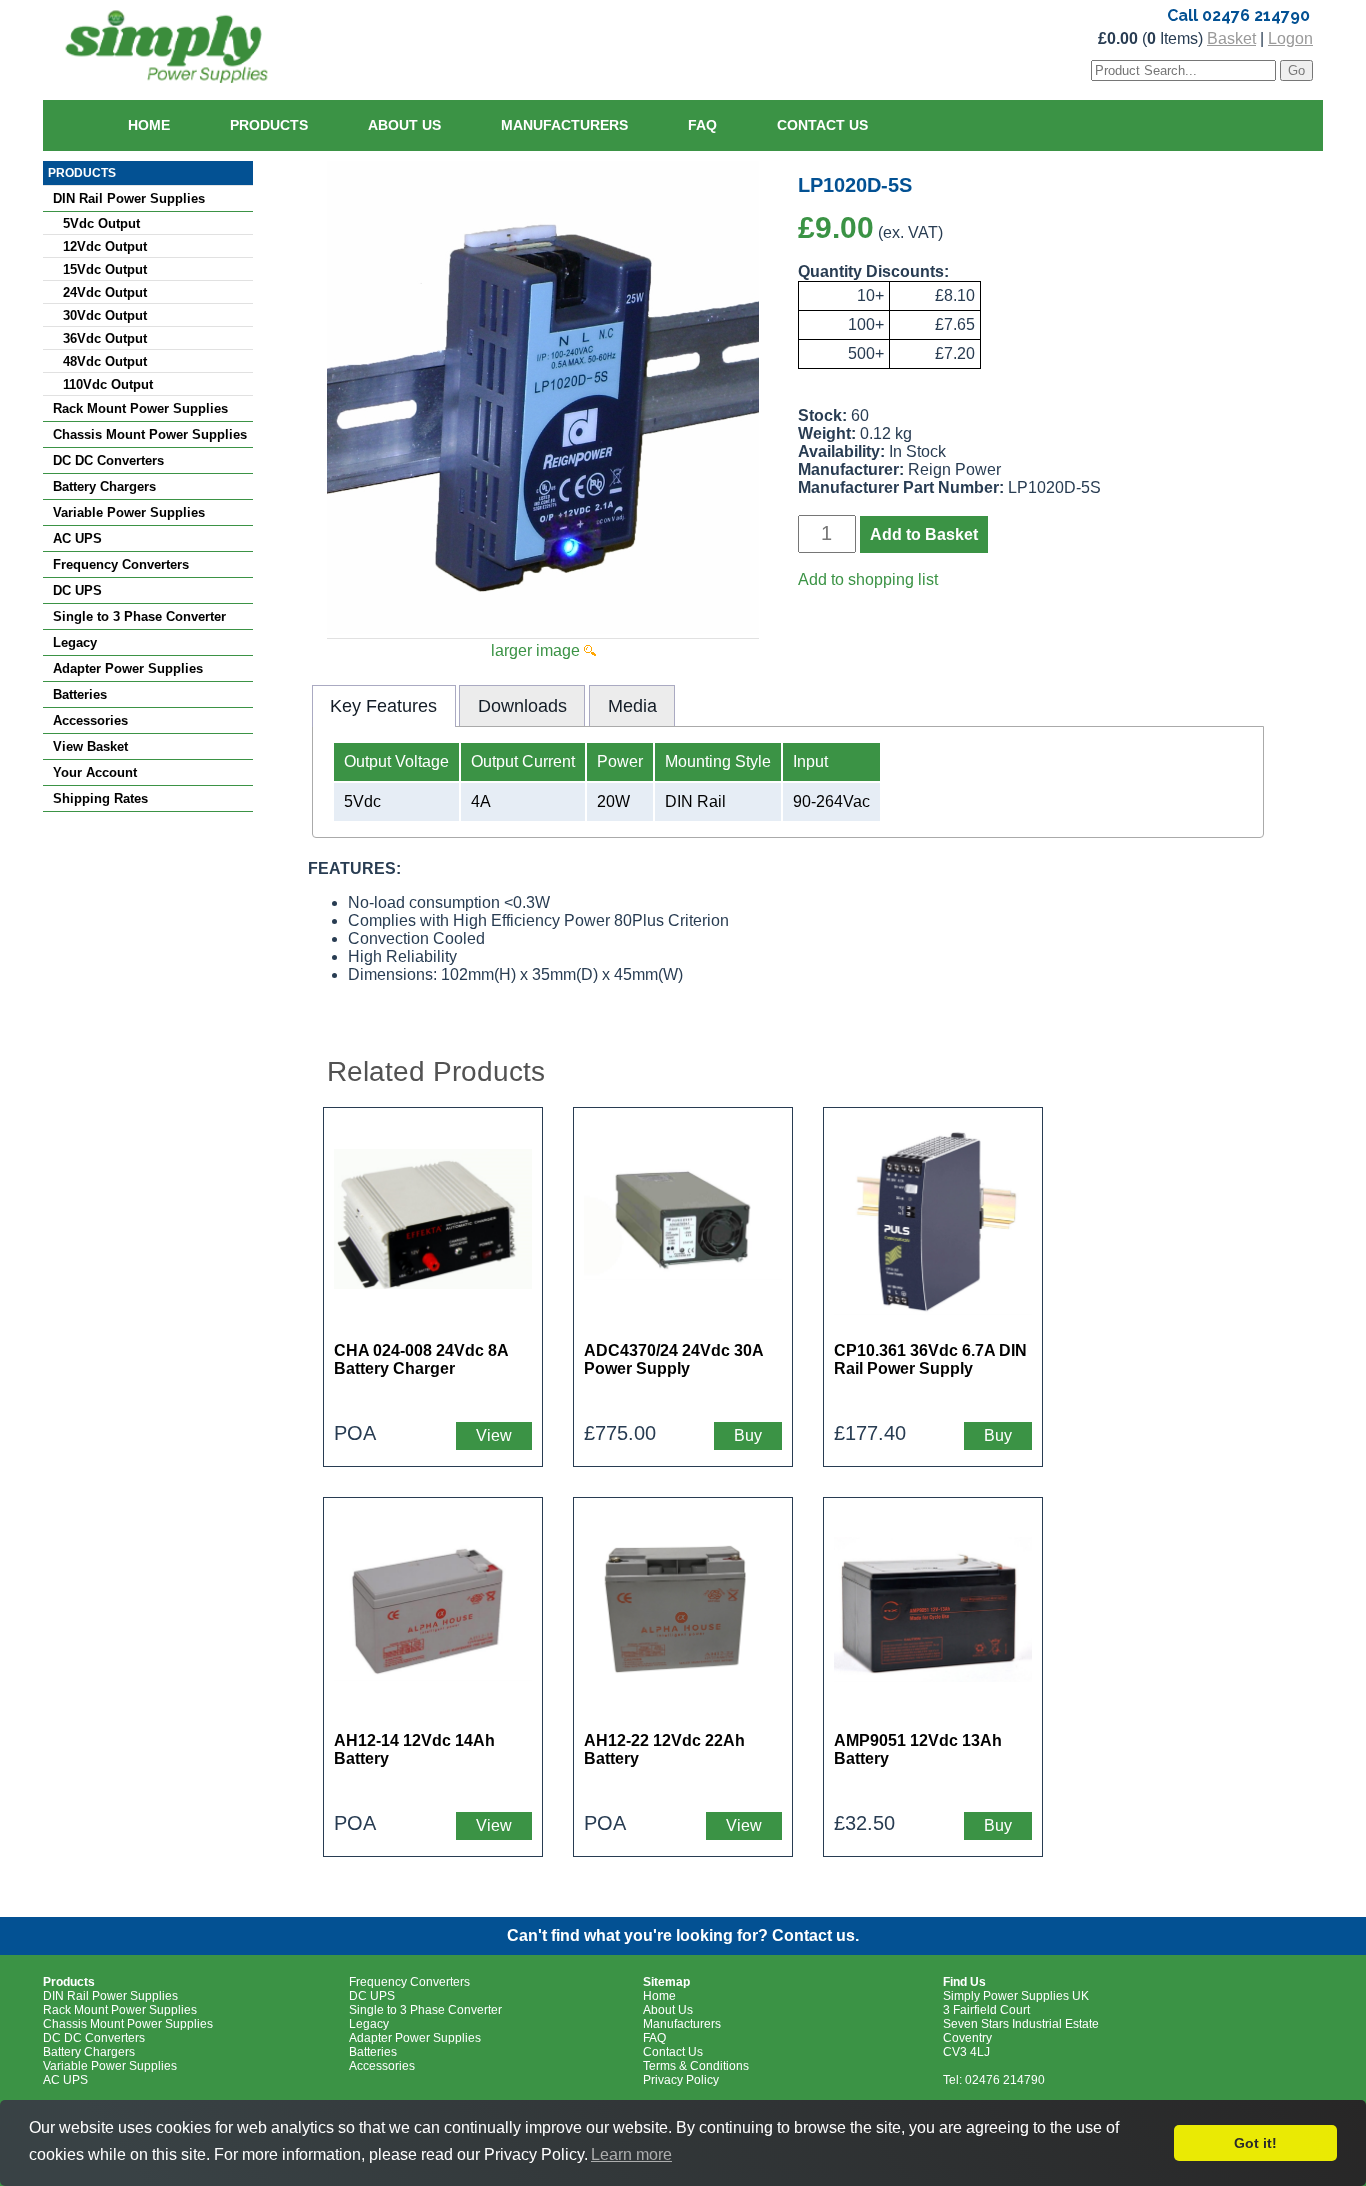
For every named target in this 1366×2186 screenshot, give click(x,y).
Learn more (631, 2154)
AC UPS (77, 538)
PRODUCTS (82, 173)
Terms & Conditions (696, 2066)
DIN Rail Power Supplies (129, 198)
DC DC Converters (108, 460)
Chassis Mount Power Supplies (150, 434)
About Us (404, 125)
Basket (1231, 38)
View (494, 1435)
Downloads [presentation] (522, 706)
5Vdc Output (101, 223)
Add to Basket (924, 534)
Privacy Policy (681, 2080)
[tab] (384, 706)
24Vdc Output (105, 292)
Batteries (80, 694)
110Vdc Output (108, 384)
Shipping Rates (100, 798)
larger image (537, 650)
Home (149, 125)
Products (269, 125)
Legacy (75, 642)
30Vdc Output (105, 315)
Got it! (1255, 2143)
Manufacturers (564, 125)
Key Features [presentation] (383, 706)
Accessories (90, 720)
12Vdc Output (105, 246)
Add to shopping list (868, 579)
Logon (1290, 38)
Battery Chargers (104, 486)
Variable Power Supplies (129, 512)
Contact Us (822, 125)
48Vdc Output (105, 361)
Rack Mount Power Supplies (140, 408)
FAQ (702, 125)
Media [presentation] (632, 706)
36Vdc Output (105, 338)
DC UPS (77, 590)
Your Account (95, 772)
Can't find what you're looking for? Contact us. (683, 1935)
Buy (748, 1435)
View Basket (90, 746)
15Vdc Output (105, 269)
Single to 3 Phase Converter (139, 616)
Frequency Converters (121, 564)
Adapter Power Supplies (128, 668)
